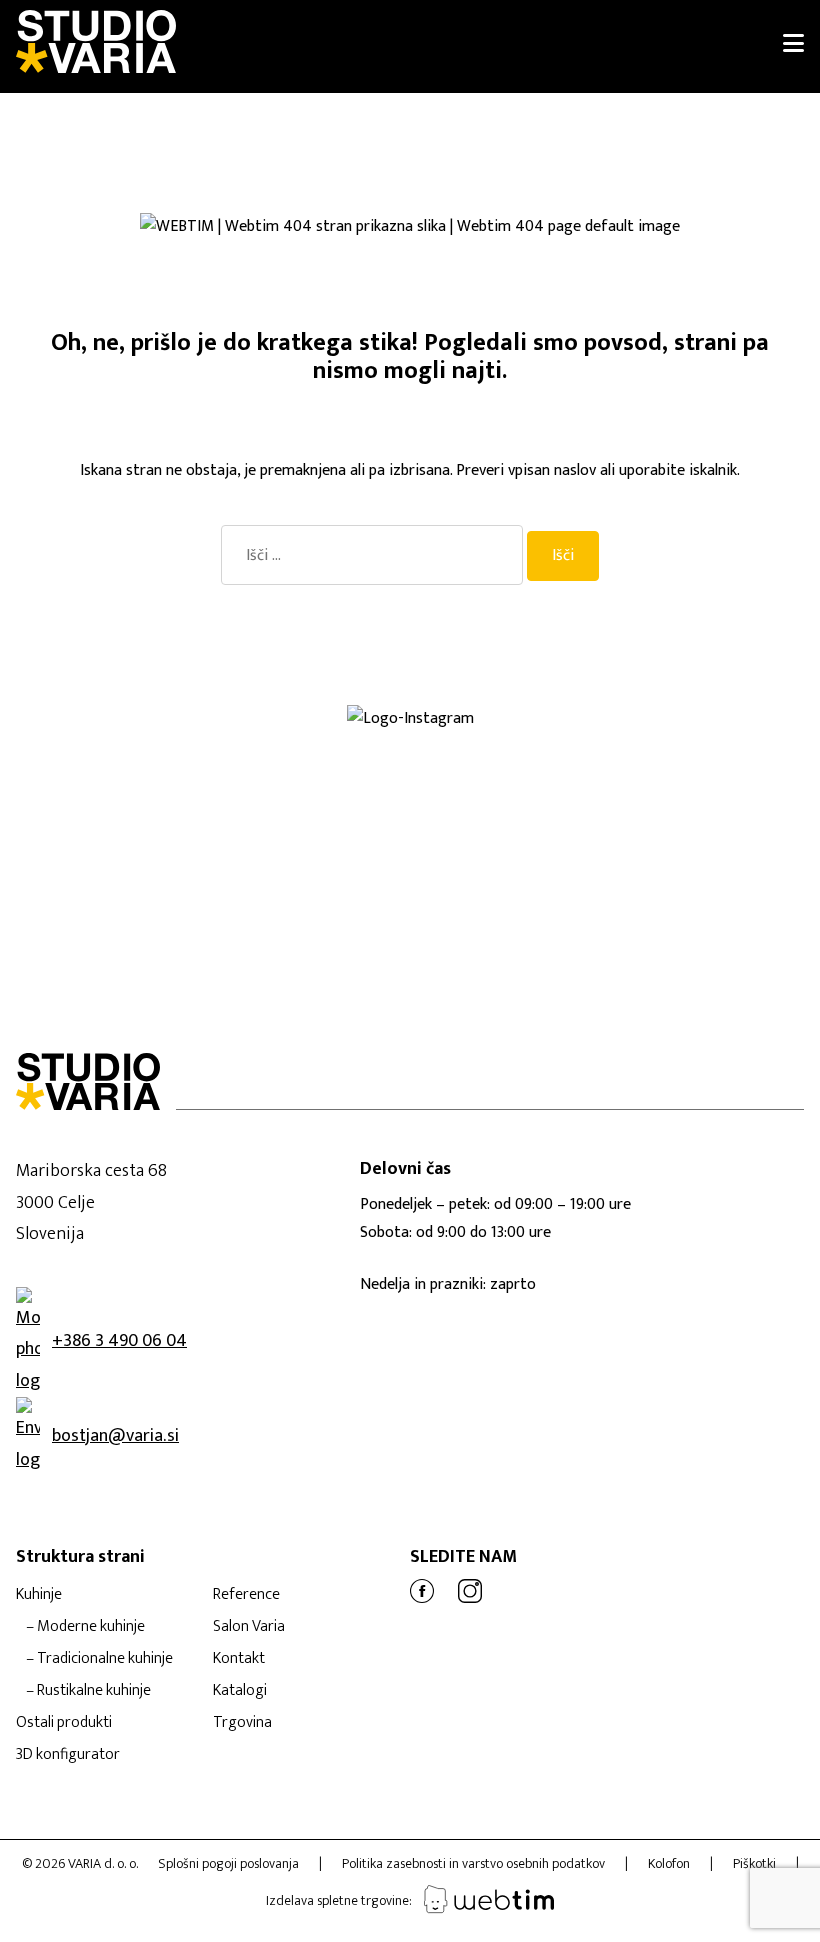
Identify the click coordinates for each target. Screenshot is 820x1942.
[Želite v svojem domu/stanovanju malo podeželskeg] (154, 773)
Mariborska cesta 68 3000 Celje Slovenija (91, 1202)
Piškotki (754, 1863)
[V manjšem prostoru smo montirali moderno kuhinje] (154, 757)
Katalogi (240, 1690)
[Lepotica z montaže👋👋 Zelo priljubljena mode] (564, 757)
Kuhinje (39, 1594)
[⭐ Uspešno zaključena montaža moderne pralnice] (51, 741)
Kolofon (669, 1863)
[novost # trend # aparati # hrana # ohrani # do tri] (461, 757)
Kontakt (239, 1658)
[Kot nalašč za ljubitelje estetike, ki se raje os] (359, 741)
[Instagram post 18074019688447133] (461, 741)
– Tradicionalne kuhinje (99, 1658)
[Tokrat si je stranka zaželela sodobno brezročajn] (666, 757)
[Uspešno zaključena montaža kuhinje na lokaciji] (154, 741)
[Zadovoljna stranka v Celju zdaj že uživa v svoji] (256, 741)
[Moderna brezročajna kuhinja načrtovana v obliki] (51, 757)
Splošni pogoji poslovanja (228, 1863)
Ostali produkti (64, 1722)
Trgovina (242, 1722)
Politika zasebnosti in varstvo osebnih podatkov (473, 1863)
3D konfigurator (68, 1754)
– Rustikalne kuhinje (88, 1690)
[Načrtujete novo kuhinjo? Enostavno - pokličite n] (666, 741)
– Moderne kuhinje (85, 1626)
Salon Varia (249, 1626)
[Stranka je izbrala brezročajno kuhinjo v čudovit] (256, 757)
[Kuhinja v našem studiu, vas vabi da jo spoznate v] (51, 773)
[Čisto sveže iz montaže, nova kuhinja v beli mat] (256, 773)
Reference (246, 1594)
